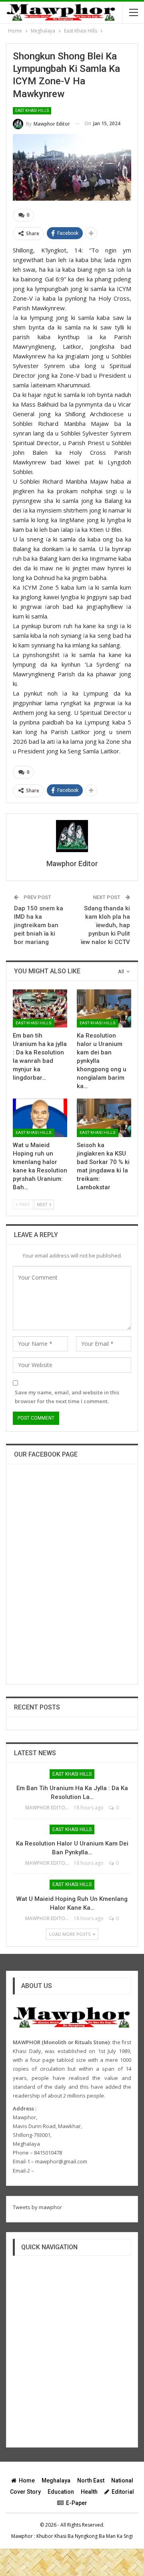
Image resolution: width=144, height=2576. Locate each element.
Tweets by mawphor (37, 2207)
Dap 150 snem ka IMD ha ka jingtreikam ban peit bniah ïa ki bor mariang (39, 925)
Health (89, 2492)
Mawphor (22, 2536)
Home (27, 2480)
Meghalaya (56, 2480)
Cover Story (25, 2492)
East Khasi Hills (32, 111)
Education (61, 2492)
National (122, 2480)
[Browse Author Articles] (72, 836)
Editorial (123, 2492)
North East (91, 2480)
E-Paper (77, 2503)
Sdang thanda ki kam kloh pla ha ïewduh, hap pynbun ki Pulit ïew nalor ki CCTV (105, 925)
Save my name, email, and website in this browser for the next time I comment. (67, 1397)
